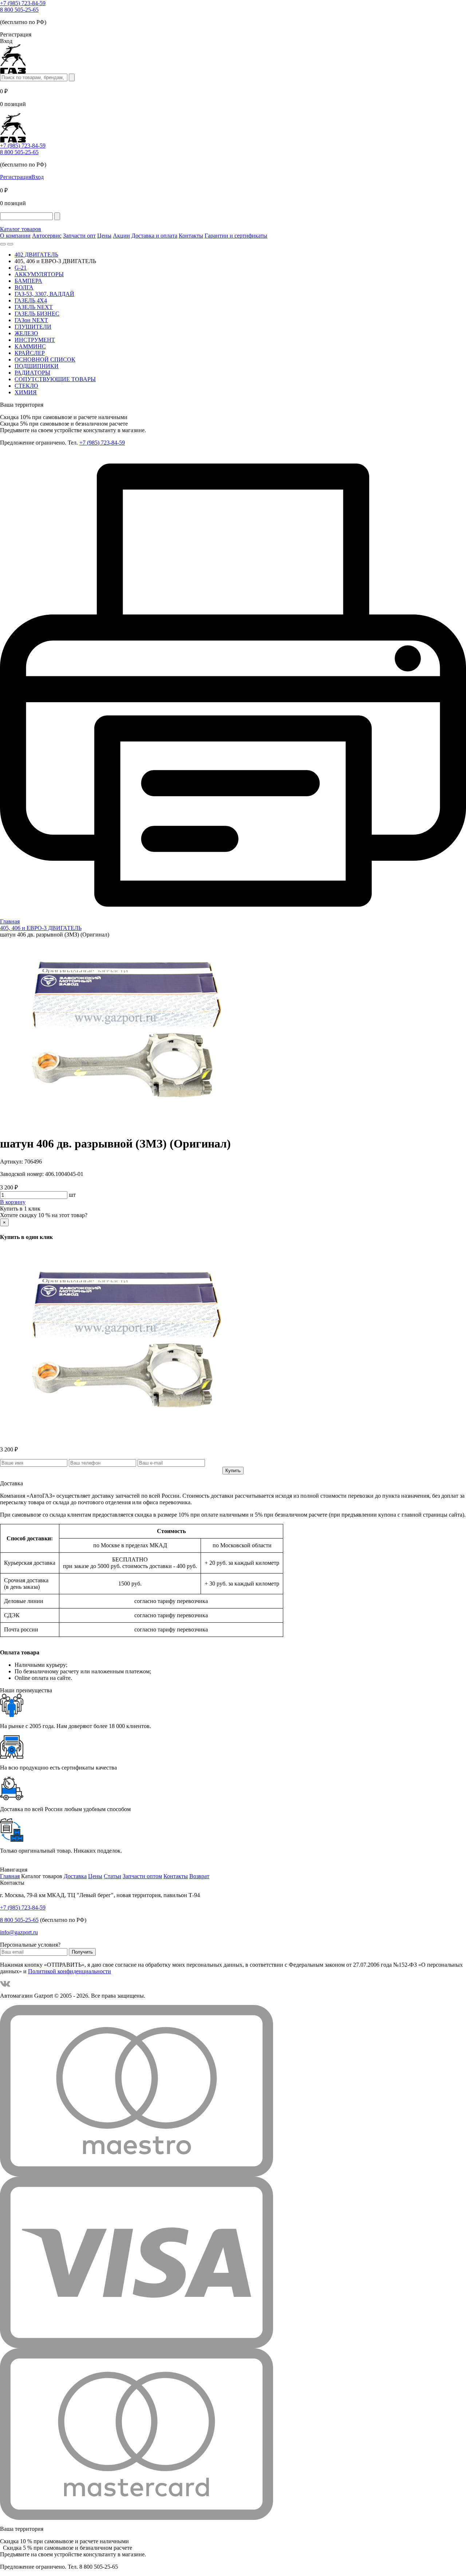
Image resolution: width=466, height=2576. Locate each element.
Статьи (112, 1876)
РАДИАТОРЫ (32, 373)
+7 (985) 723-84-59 (23, 3)
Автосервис (47, 236)
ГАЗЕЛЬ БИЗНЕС (37, 314)
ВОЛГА (24, 287)
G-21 (21, 268)
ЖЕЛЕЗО (26, 333)
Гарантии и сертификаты (236, 236)
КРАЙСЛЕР (30, 353)
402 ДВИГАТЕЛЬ (36, 255)
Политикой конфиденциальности (70, 1971)
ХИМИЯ (26, 392)
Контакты (191, 236)
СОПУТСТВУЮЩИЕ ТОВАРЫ (55, 379)
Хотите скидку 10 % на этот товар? (44, 1215)
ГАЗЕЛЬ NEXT (34, 307)
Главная (10, 1876)
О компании (15, 236)
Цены (104, 236)
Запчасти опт (79, 236)
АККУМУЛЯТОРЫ (39, 274)
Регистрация (16, 177)
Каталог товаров (21, 229)
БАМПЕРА (28, 281)
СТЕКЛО (26, 386)
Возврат (199, 1876)
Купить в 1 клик (20, 1209)
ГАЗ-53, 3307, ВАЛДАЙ (44, 294)
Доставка (75, 1876)
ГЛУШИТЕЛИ (33, 327)
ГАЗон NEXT (31, 320)
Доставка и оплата (154, 236)
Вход (37, 177)
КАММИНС (30, 346)
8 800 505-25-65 (19, 10)
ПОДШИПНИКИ (37, 366)
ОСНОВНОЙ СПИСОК (45, 359)
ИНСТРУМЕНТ (35, 340)
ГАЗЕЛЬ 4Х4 (31, 300)
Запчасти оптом (142, 1876)
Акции (121, 236)
